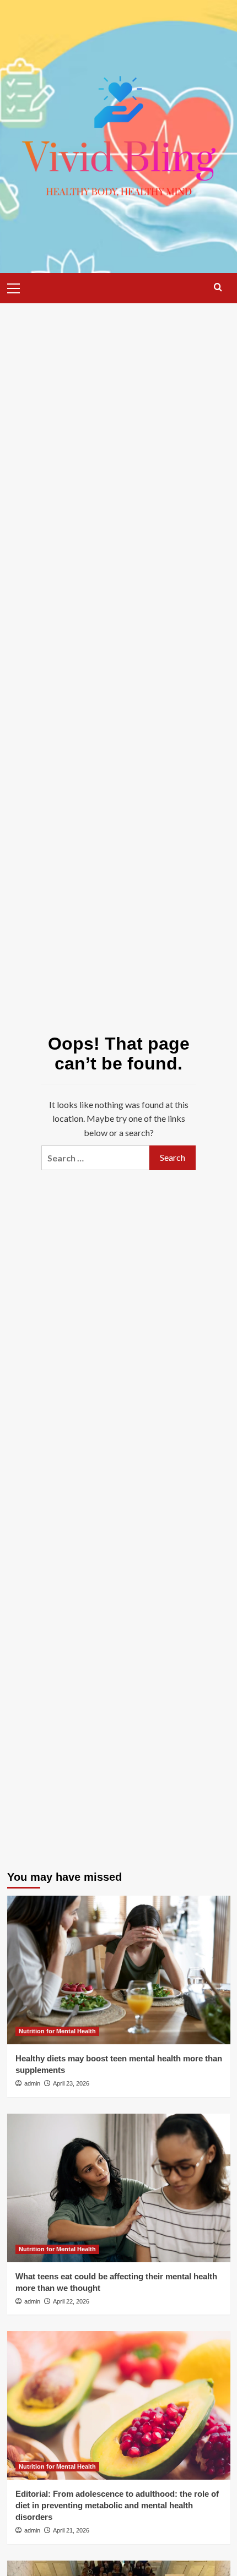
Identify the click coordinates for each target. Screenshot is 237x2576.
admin (32, 2083)
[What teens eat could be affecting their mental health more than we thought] (119, 2188)
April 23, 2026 (71, 2083)
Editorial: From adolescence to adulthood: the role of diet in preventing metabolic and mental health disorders (117, 2505)
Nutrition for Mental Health (57, 2031)
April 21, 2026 (71, 2530)
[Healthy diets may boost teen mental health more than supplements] (119, 1970)
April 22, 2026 (71, 2301)
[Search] (218, 287)
